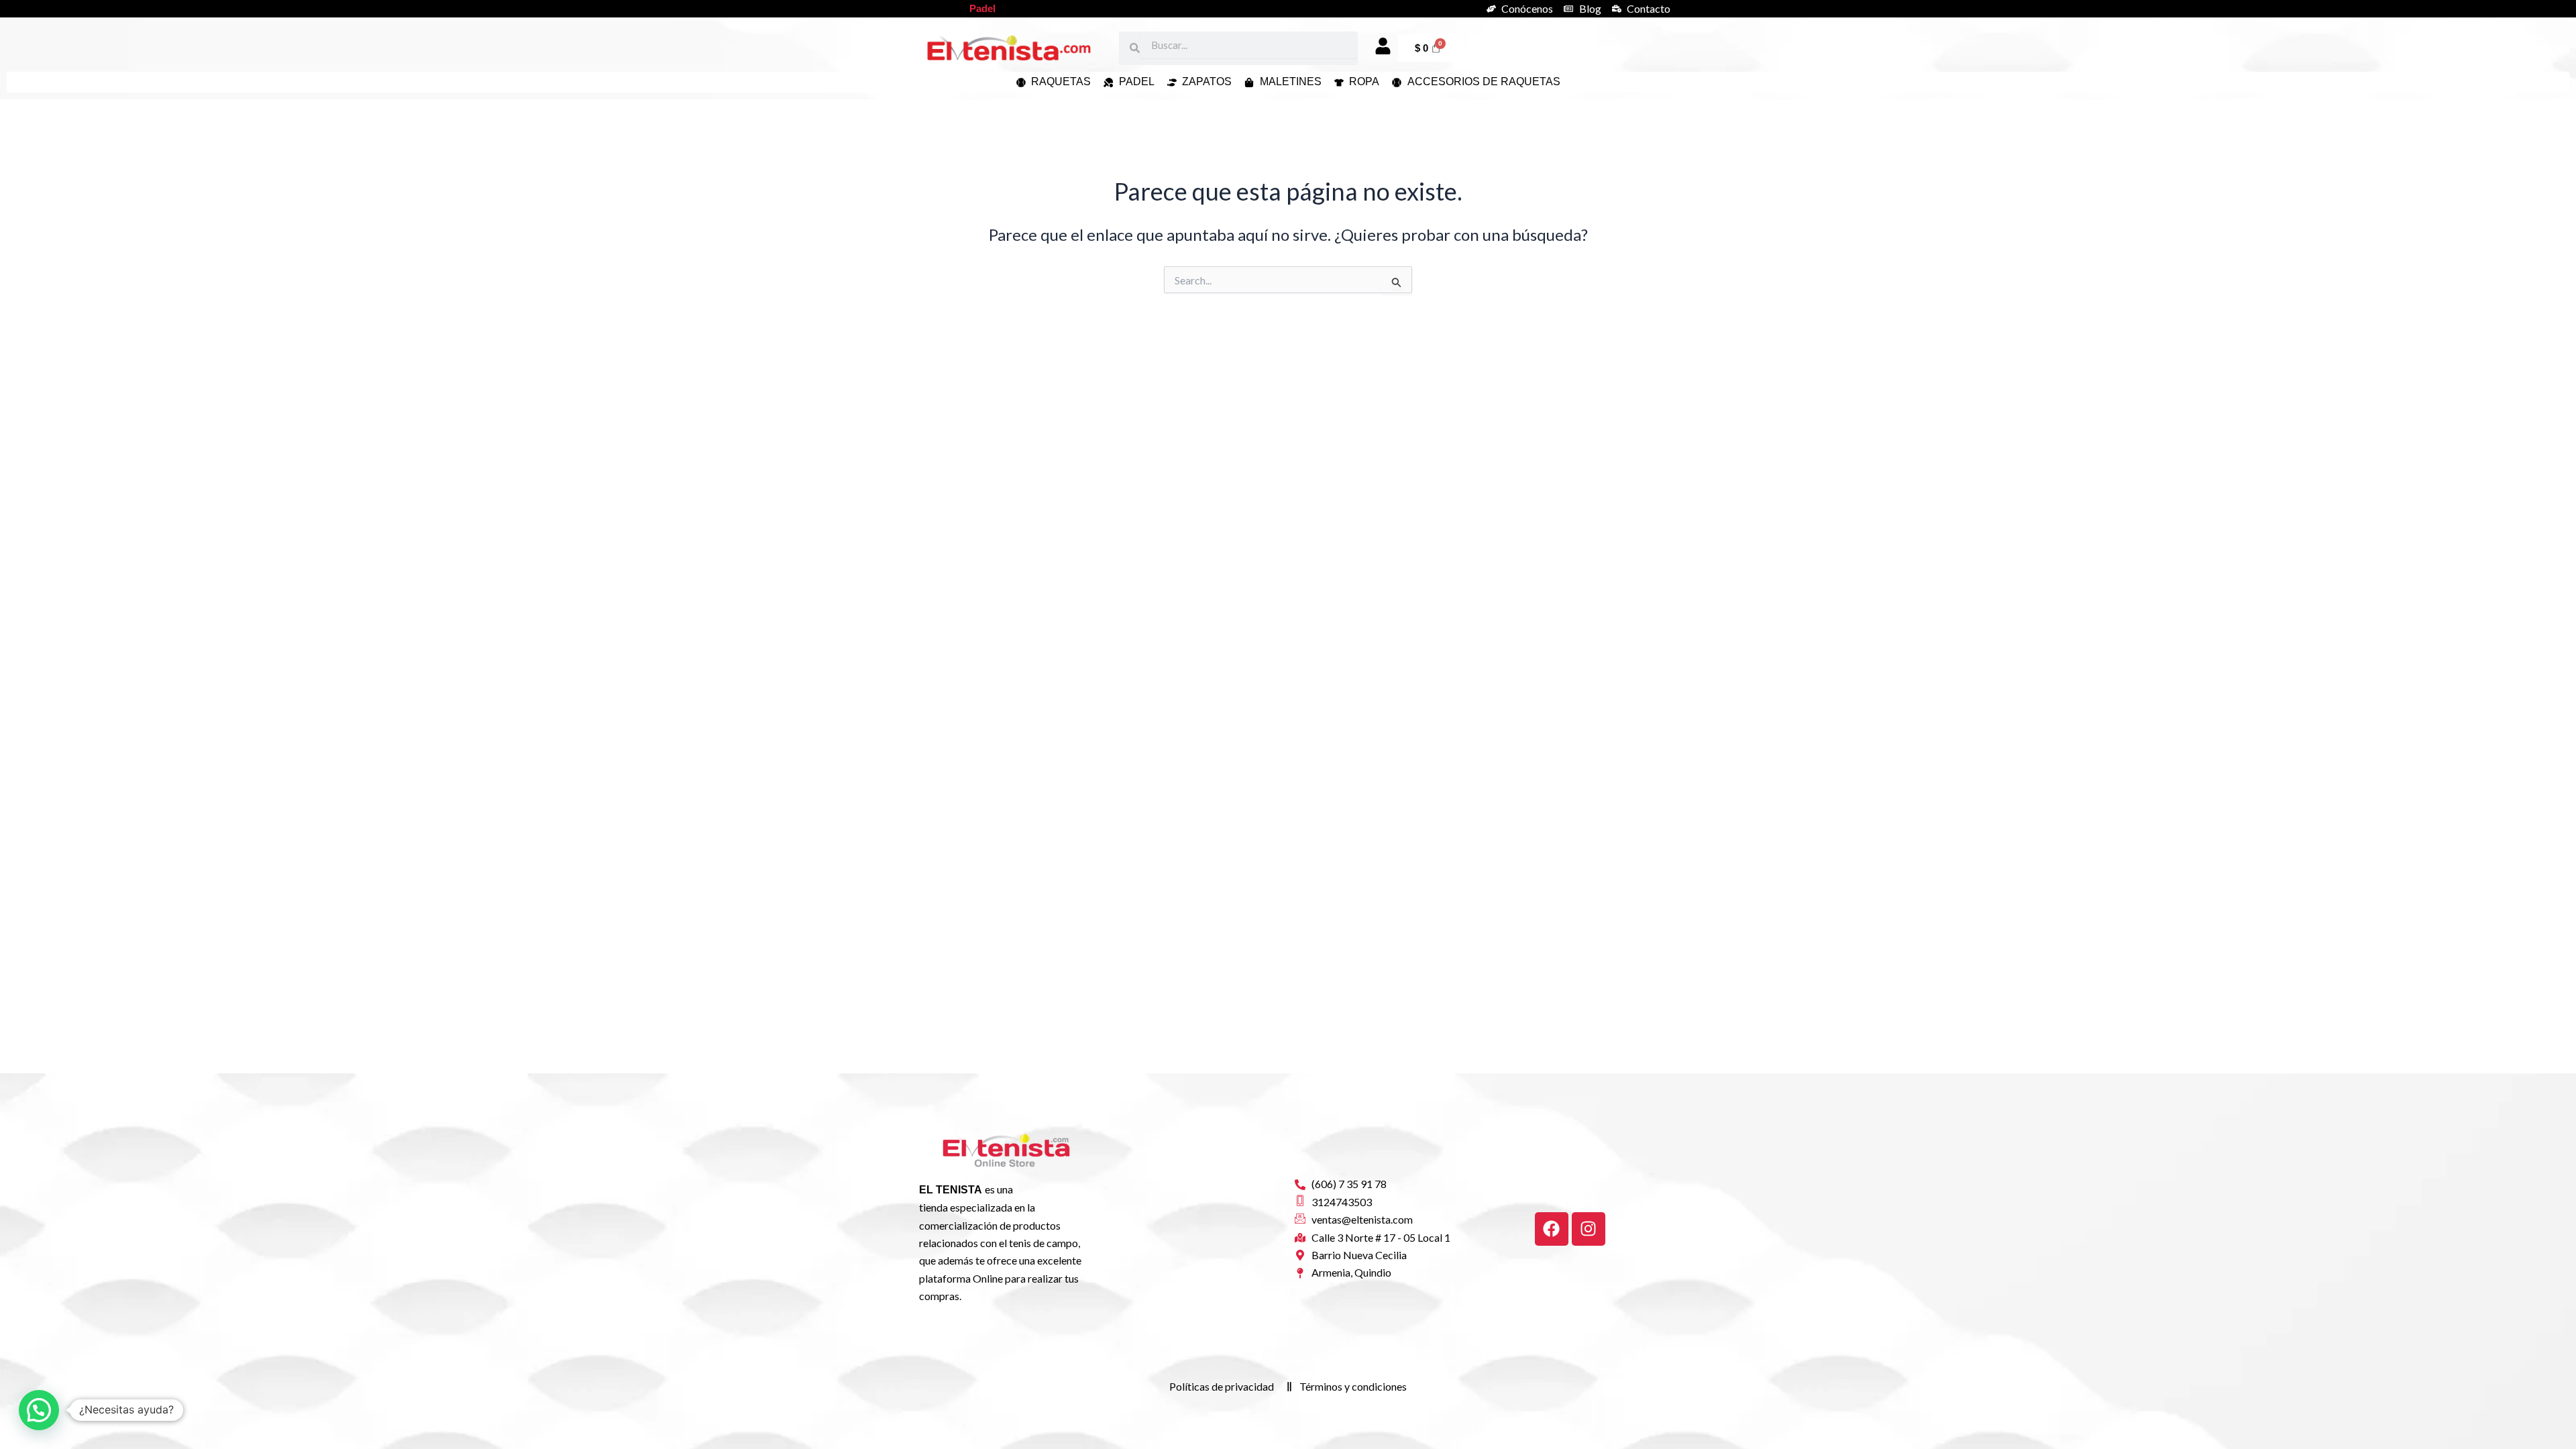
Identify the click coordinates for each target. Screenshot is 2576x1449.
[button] (39, 1410)
